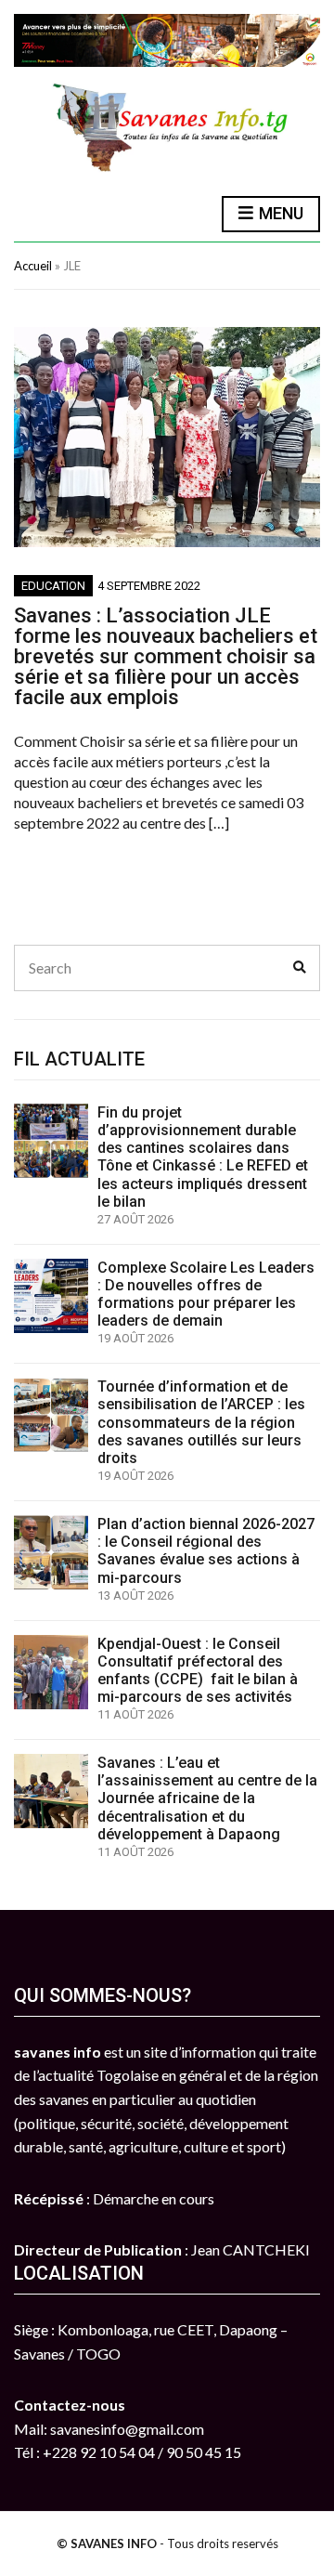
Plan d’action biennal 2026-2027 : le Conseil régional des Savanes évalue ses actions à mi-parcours (206, 1551)
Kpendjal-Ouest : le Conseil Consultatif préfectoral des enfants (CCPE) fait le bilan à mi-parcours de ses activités (198, 1671)
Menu (279, 213)
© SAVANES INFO (107, 2543)
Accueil (33, 266)
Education (53, 586)
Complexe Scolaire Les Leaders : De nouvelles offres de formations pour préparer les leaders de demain (206, 1295)
